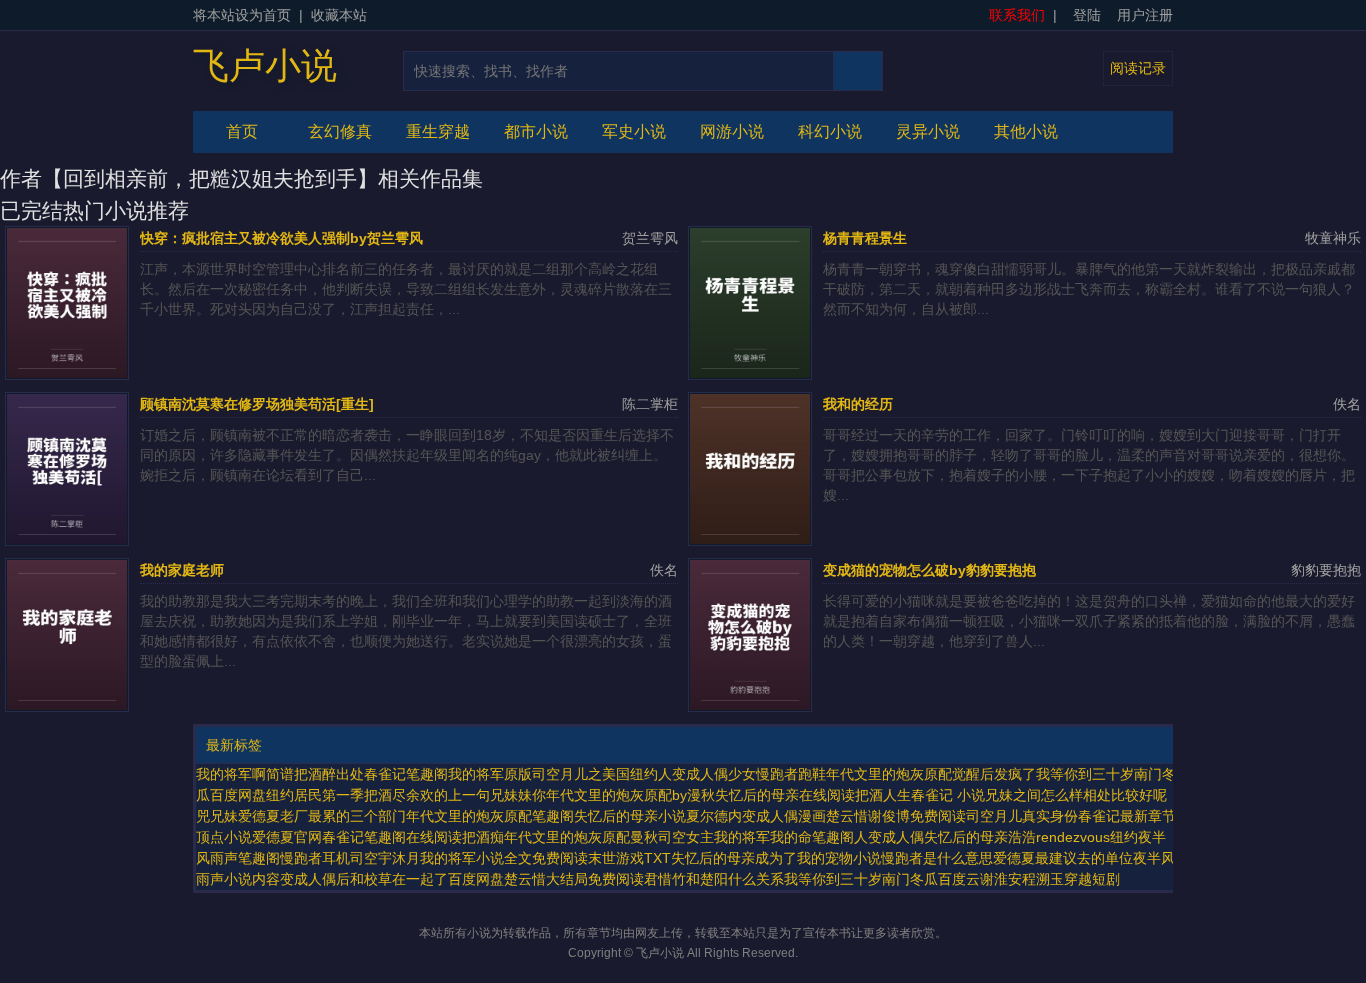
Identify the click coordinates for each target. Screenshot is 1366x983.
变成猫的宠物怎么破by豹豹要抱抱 (929, 570)
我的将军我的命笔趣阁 (784, 837)
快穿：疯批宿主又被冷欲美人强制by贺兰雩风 (281, 238)
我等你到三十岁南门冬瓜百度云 (882, 879)
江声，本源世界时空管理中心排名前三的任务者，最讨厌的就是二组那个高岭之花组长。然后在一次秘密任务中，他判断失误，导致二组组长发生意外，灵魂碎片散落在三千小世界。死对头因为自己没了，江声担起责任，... (406, 289)
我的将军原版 (490, 774)
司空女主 (686, 837)
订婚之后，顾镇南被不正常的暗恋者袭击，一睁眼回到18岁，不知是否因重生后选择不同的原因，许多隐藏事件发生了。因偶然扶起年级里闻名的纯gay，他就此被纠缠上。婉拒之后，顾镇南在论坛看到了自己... (407, 455)
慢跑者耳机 (315, 858)
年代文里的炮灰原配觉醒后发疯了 (931, 774)
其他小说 (1026, 131)
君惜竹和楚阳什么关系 (714, 879)
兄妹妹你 (518, 795)
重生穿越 (438, 131)
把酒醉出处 (329, 774)
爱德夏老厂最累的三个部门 (322, 816)
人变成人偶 (889, 837)
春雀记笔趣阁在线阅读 (392, 837)
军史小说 (634, 131)
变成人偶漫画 (784, 816)
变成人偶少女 (714, 774)
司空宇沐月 (385, 858)
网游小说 (732, 131)
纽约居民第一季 (315, 795)
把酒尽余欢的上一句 (427, 795)
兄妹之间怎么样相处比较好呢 (1076, 795)
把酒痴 (483, 837)
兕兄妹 (217, 816)
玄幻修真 (340, 131)
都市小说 (536, 131)
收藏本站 (339, 15)
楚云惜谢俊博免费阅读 (896, 816)
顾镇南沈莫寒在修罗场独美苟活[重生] (257, 404)
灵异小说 (928, 131)
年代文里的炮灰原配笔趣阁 (490, 816)
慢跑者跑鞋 (791, 774)
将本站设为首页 (242, 15)
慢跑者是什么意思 (937, 858)
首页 (242, 131)
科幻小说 (830, 131)
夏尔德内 (714, 816)
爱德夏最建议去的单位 (1063, 858)
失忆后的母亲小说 (630, 816)
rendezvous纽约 (1087, 837)
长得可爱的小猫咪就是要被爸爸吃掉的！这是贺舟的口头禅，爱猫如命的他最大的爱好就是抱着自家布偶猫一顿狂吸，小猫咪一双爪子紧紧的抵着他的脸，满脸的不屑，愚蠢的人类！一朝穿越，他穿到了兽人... (1089, 621)
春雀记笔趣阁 (406, 774)
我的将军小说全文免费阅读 (504, 858)
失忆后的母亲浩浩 (980, 837)
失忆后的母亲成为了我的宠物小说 (776, 858)
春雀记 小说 (948, 795)
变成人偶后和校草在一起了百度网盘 (392, 879)
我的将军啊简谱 (245, 774)
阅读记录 (1138, 68)
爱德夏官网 (287, 837)
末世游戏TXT (629, 858)
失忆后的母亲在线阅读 (785, 795)
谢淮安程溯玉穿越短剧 (1050, 879)
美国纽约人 (637, 774)
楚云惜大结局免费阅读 (574, 879)
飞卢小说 (265, 66)
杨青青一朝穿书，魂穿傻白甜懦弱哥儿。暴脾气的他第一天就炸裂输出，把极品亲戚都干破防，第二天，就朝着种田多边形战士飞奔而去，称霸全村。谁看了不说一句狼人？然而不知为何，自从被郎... (1089, 289)
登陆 (1087, 15)
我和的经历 (858, 404)
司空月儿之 (567, 774)
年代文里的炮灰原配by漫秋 (630, 795)
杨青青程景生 (865, 238)
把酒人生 (883, 795)
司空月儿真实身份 (1022, 816)
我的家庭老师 (182, 570)
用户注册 (1145, 15)
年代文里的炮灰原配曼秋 (581, 837)
